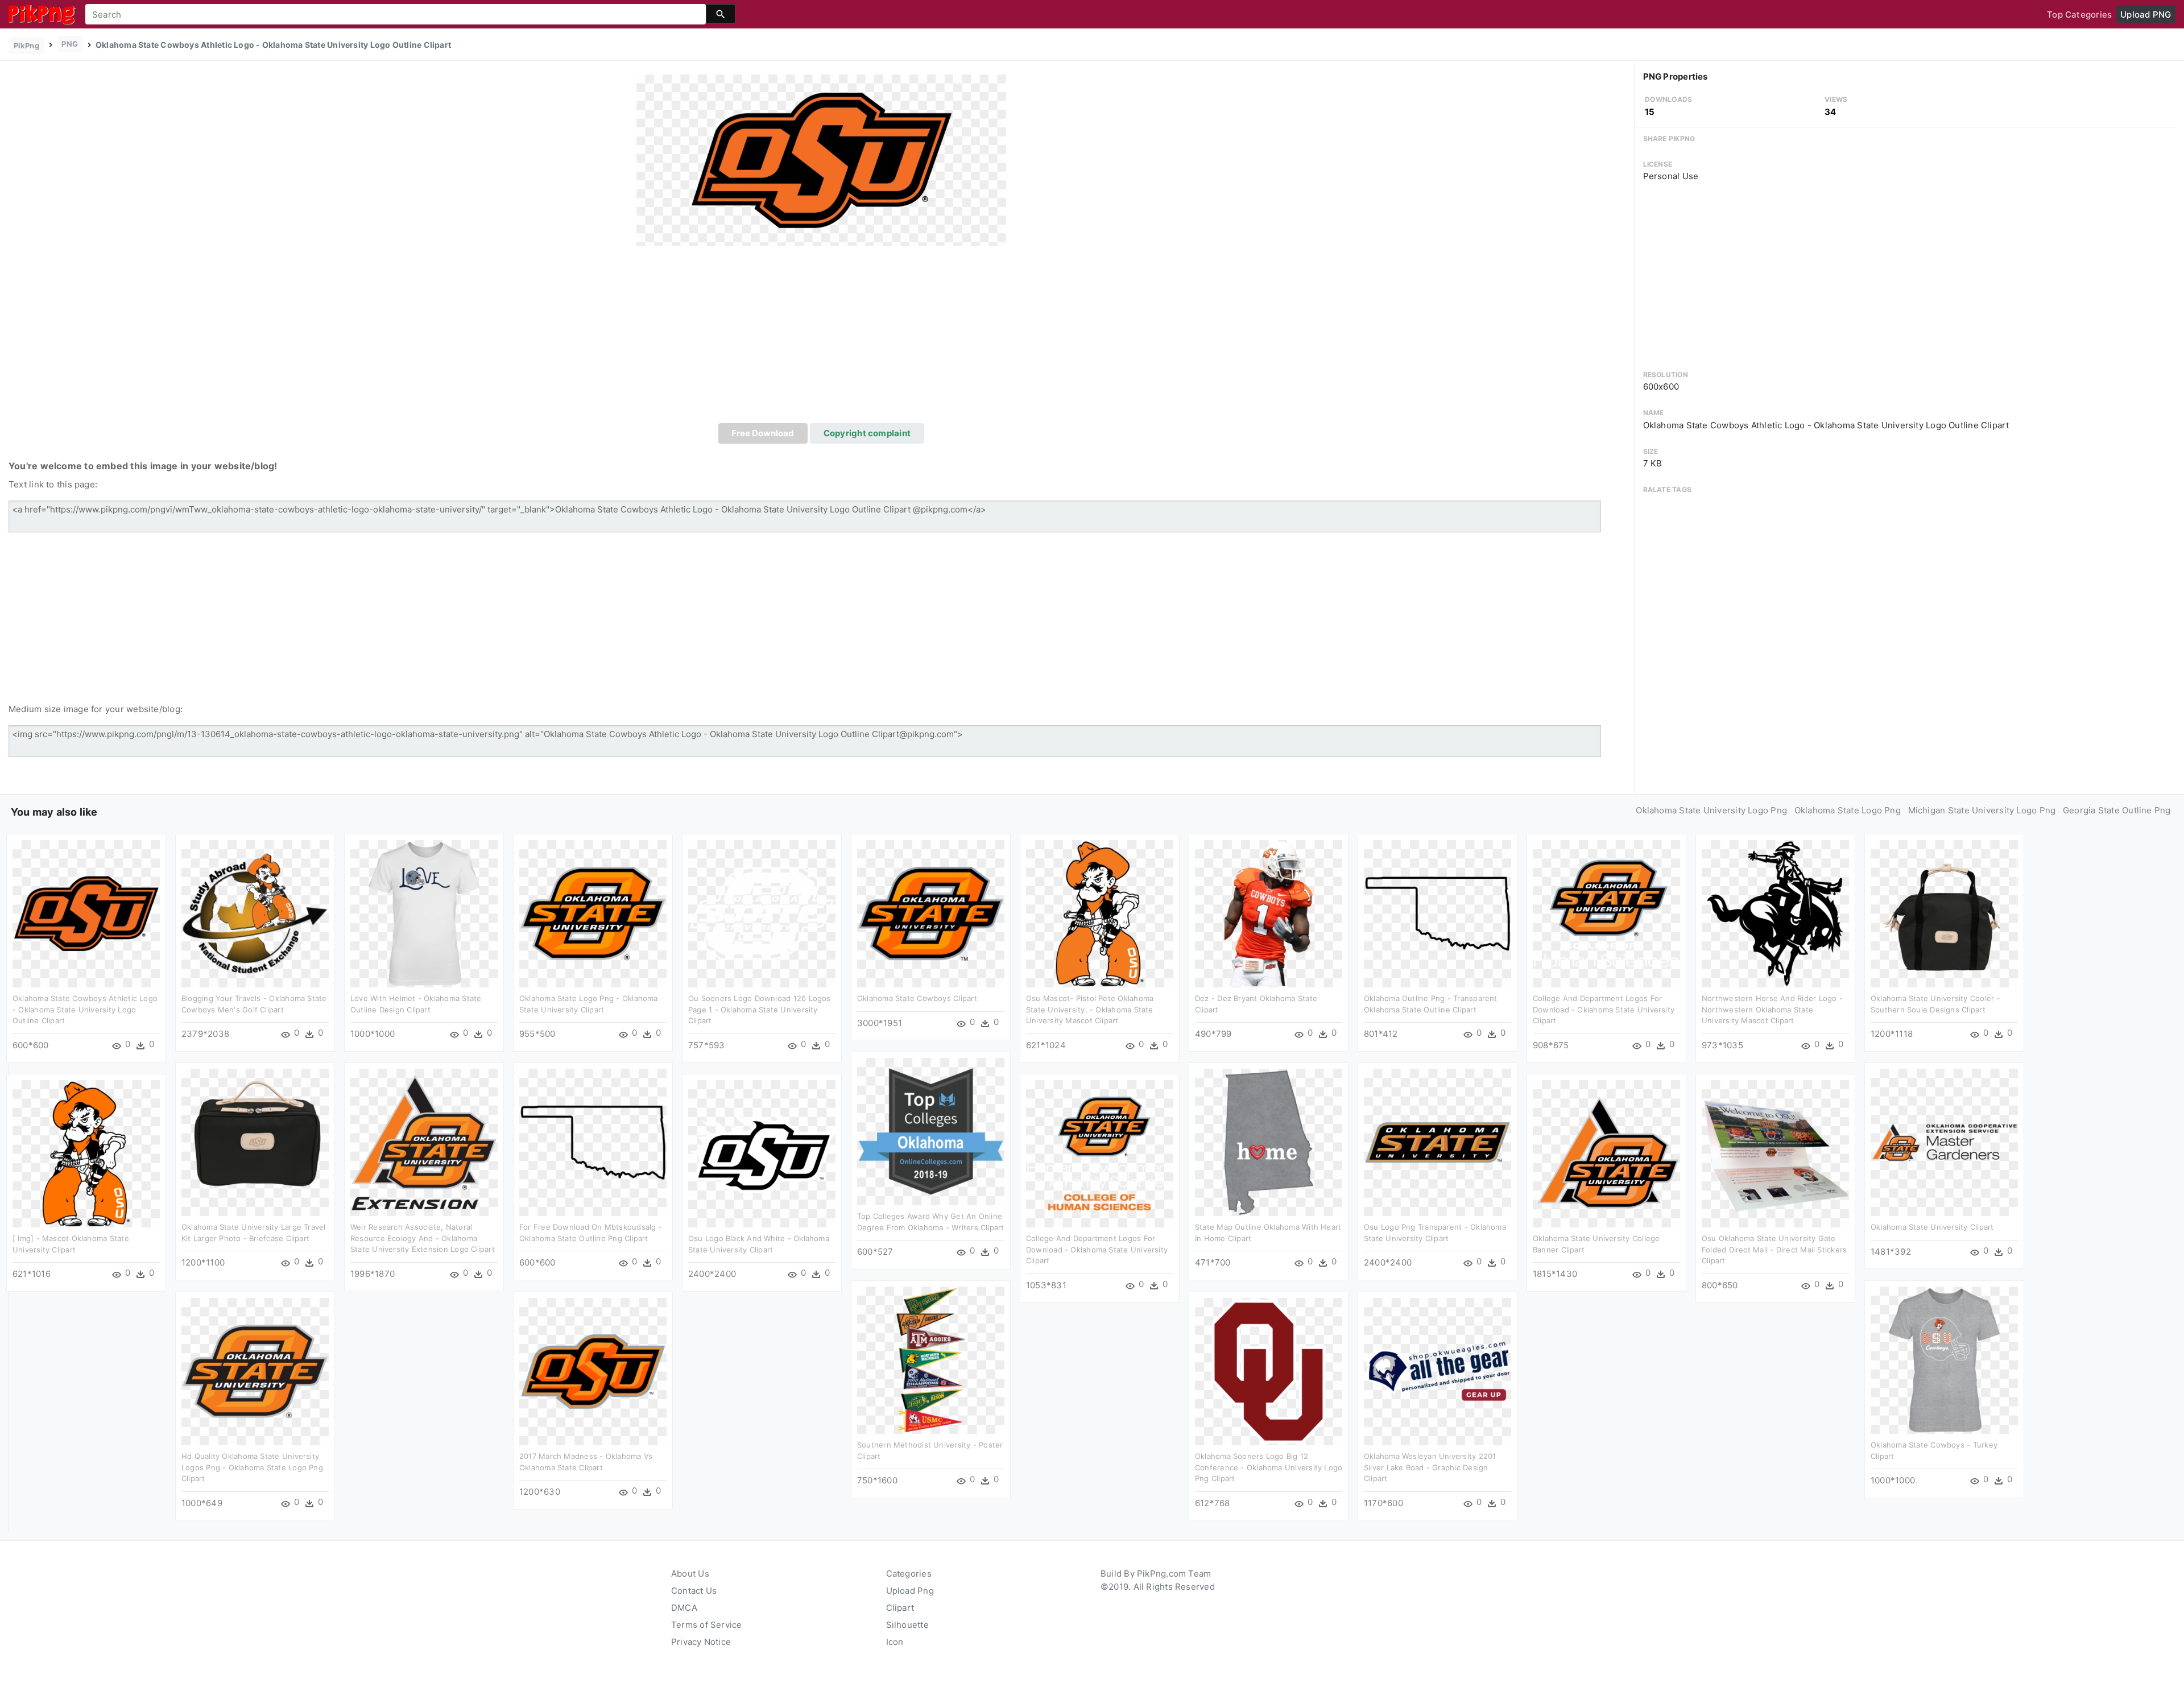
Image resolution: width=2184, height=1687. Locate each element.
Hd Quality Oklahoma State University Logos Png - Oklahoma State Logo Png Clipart (252, 1467)
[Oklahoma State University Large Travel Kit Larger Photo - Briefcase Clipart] (255, 1142)
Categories (909, 1574)
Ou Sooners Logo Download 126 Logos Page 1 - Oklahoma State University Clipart (760, 1009)
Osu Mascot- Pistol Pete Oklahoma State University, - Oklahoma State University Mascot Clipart (1090, 1009)
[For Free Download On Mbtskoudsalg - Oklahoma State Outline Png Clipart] (593, 1142)
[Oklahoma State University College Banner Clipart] (1606, 1153)
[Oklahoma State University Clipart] (1944, 1142)
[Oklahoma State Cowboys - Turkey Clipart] (1944, 1360)
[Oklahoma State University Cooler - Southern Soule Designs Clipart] (1944, 913)
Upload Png (910, 1591)
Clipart (900, 1608)
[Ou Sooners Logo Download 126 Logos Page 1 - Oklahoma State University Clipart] (762, 913)
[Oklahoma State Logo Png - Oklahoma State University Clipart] (593, 913)
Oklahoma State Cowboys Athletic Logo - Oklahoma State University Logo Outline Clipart (85, 1009)
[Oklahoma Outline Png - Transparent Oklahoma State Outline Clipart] (1438, 913)
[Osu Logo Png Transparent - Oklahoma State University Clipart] (1438, 1142)
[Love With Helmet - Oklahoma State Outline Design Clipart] (424, 913)
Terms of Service (707, 1625)
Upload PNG (2146, 15)
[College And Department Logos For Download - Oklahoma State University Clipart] (1606, 913)
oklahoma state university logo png (1711, 810)
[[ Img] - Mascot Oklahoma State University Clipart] (86, 1153)
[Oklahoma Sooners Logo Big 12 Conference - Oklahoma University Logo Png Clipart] (1269, 1371)
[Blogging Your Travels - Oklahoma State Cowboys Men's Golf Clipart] (255, 913)
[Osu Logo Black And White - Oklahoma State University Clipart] (762, 1153)
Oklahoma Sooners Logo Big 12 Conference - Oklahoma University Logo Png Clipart (1269, 1467)
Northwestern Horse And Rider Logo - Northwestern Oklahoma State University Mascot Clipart (1772, 1009)
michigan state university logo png (1982, 810)
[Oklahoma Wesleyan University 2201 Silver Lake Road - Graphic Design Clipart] (1438, 1371)
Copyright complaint (867, 433)
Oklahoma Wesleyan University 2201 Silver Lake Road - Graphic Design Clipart (1430, 1467)
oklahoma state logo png (1848, 810)
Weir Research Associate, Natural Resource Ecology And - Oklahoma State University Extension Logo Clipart (423, 1238)
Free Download (763, 433)
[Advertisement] (821, 338)
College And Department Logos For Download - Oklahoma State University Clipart (1604, 1009)
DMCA (684, 1608)
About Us (690, 1574)
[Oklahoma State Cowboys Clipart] (931, 913)
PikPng (26, 46)
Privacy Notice (701, 1642)
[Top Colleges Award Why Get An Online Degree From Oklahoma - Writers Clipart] (931, 1131)
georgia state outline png (2117, 810)
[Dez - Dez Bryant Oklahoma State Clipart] (1269, 913)
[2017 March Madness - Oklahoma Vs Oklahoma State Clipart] (593, 1371)
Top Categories (2079, 15)
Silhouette (907, 1625)
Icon (895, 1642)
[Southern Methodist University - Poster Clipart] (931, 1360)
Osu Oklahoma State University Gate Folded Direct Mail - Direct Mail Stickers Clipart (1774, 1249)
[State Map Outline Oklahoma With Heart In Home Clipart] (1269, 1142)
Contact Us (694, 1591)
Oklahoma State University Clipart (1932, 1227)
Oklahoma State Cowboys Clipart (917, 998)
